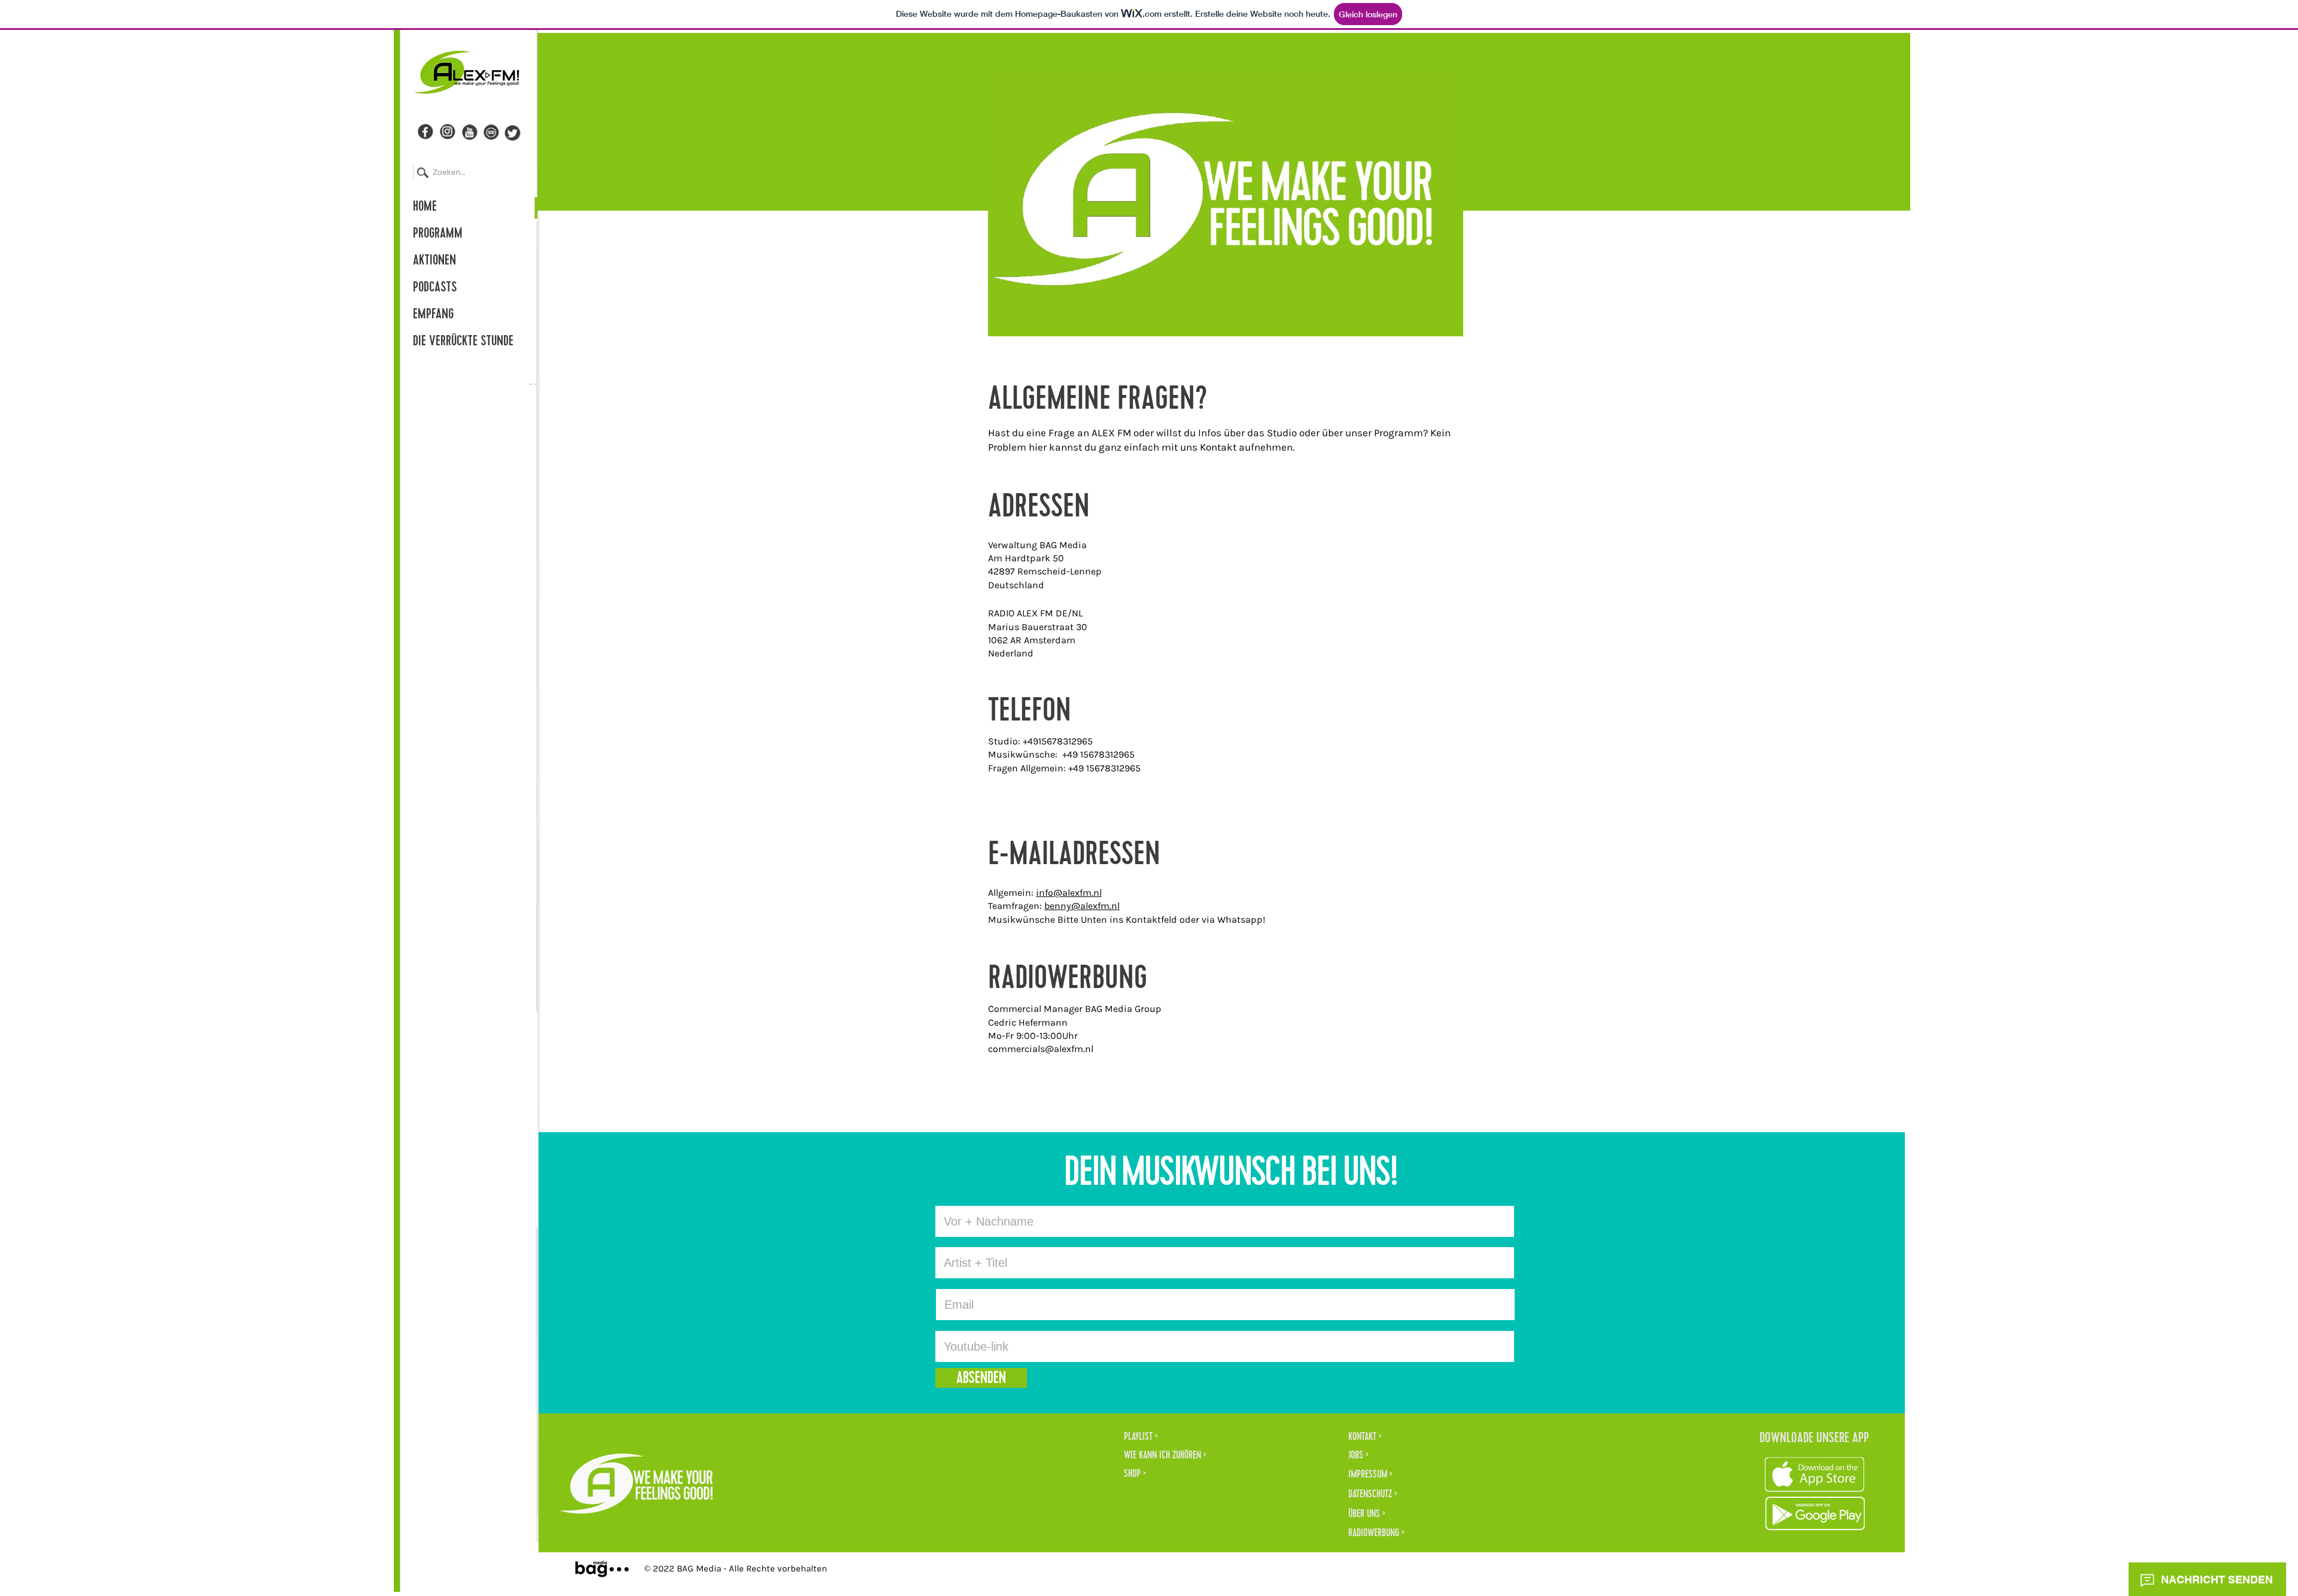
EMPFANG (433, 315)
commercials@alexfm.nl (1041, 1049)
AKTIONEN (434, 262)
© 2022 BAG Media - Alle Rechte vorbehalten (735, 1568)
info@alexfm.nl (1069, 893)
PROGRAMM (438, 235)
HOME (425, 208)
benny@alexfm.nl (1082, 906)
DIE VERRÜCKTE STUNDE (463, 342)
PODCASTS (435, 288)
